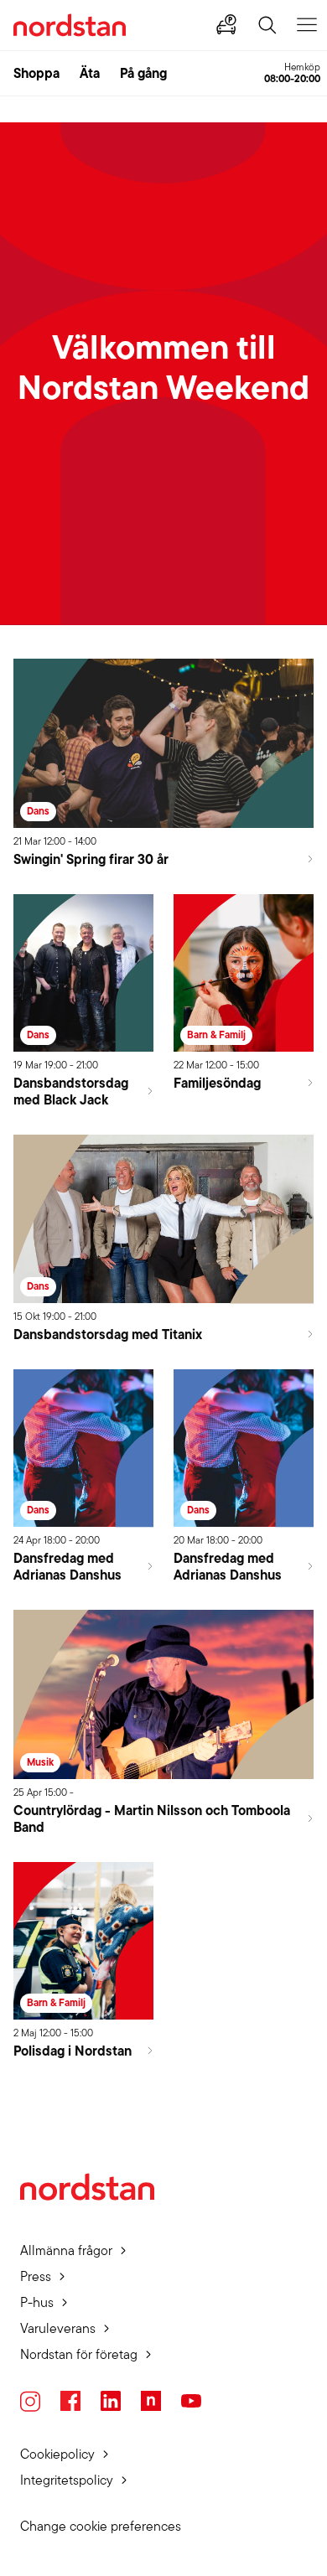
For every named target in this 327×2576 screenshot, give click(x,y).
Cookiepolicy (57, 2454)
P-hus (37, 2302)
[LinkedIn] (111, 2401)
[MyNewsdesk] (151, 2401)
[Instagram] (30, 2401)
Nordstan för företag (79, 2354)
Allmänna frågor (66, 2250)
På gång (143, 73)
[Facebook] (70, 2401)
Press (36, 2276)
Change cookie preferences (101, 2526)
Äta (90, 73)
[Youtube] (191, 2401)
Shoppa (36, 73)
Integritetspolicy (67, 2480)
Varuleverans (58, 2328)
